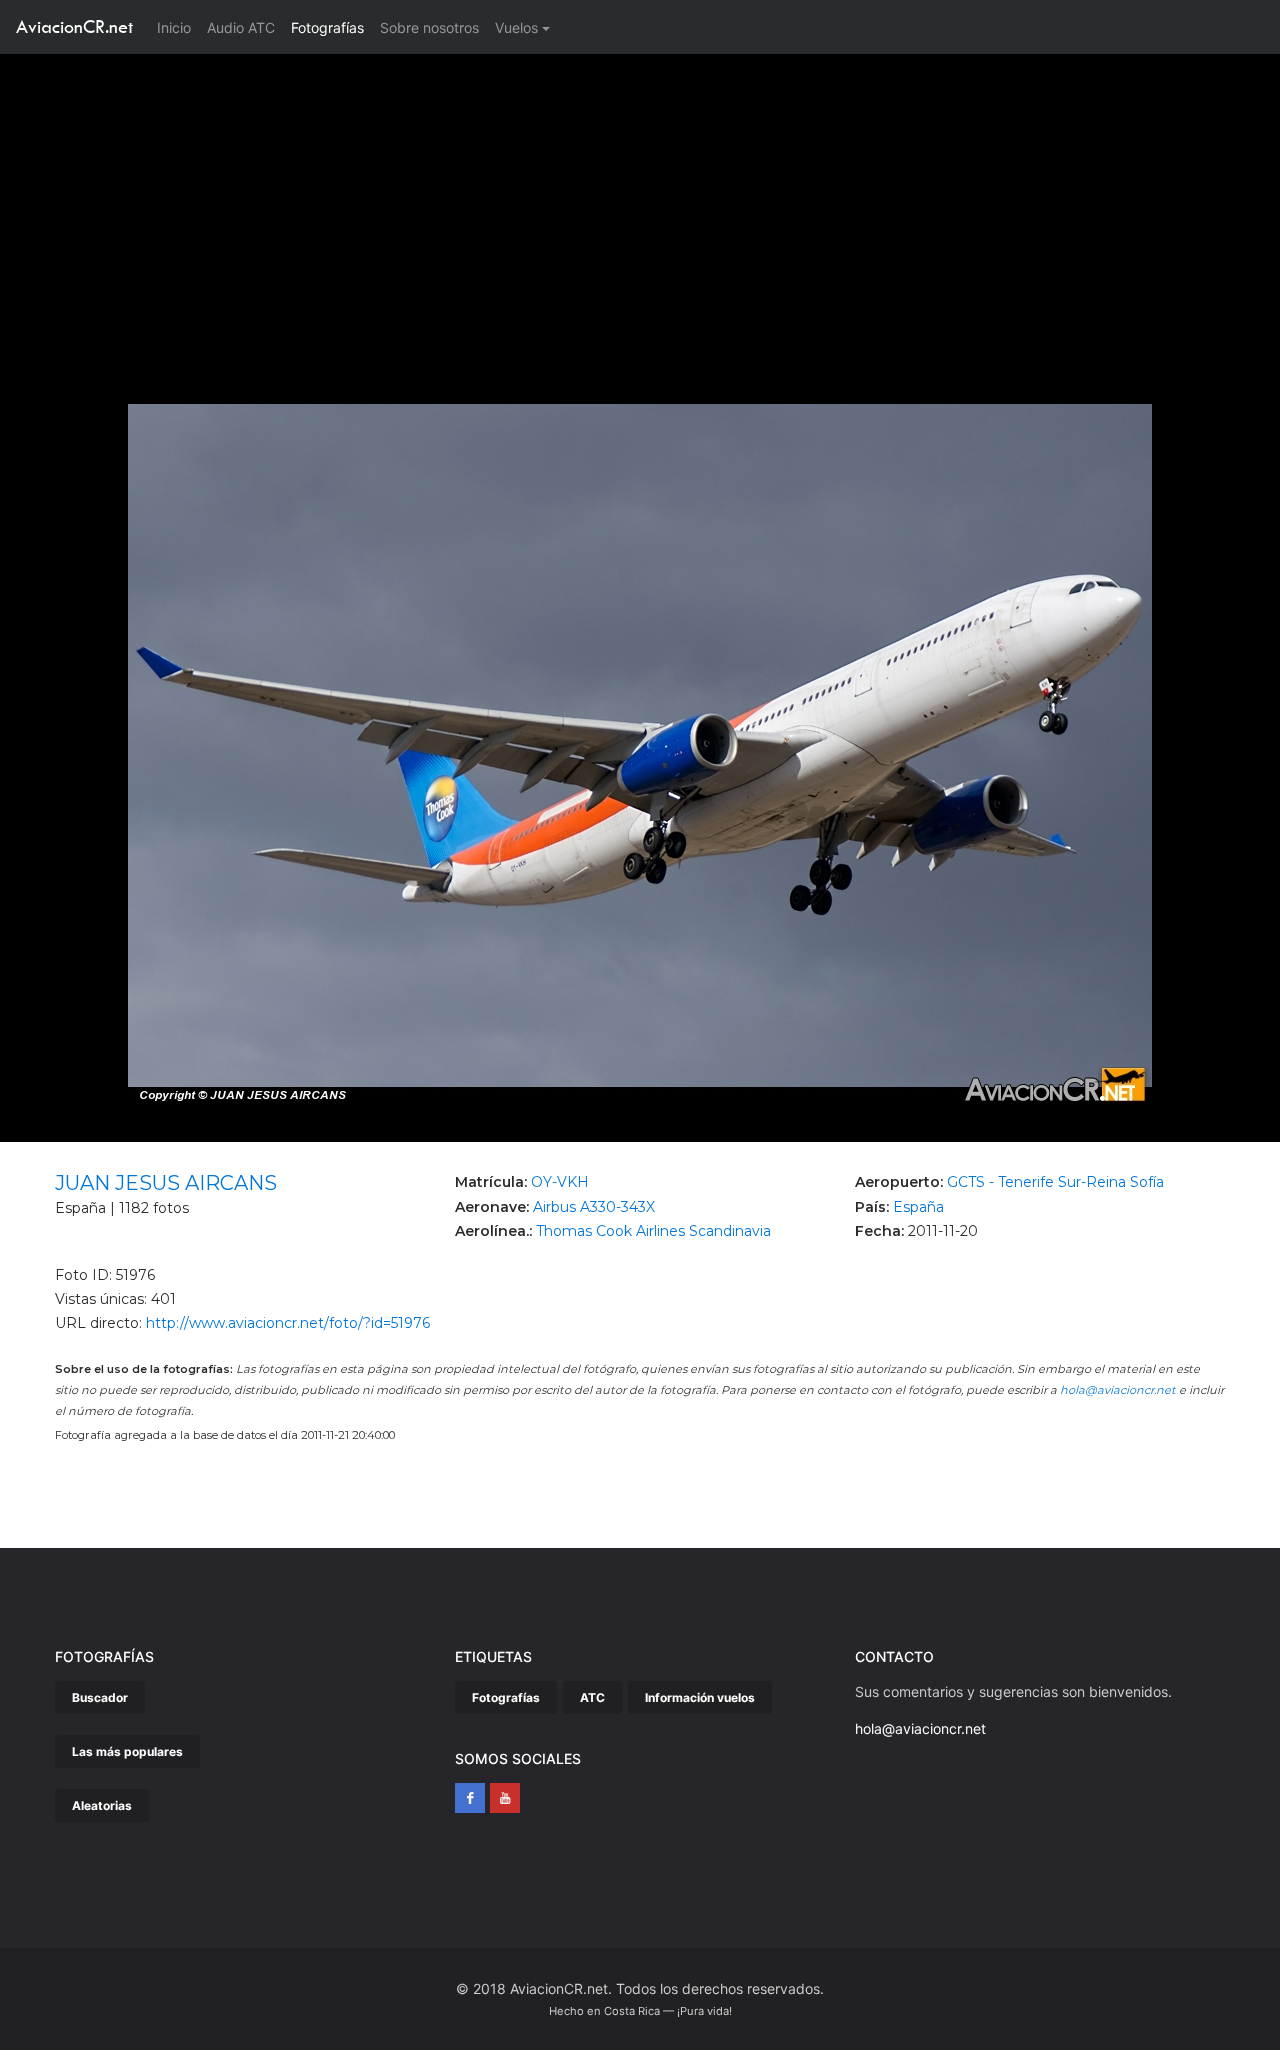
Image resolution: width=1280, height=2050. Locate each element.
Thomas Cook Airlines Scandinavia (653, 1231)
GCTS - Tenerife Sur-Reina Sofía (1055, 1182)
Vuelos (516, 27)
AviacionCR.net (74, 26)
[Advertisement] (640, 204)
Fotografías (327, 27)
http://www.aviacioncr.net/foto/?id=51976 (288, 1323)
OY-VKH (560, 1182)
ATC (592, 1697)
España (918, 1207)
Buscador (100, 1697)
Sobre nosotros (429, 27)
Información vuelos (700, 1697)
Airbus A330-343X (594, 1207)
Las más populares (127, 1751)
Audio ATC (241, 27)
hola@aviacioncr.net (1118, 1390)
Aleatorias (102, 1805)
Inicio (178, 27)
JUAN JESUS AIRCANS (166, 1183)
